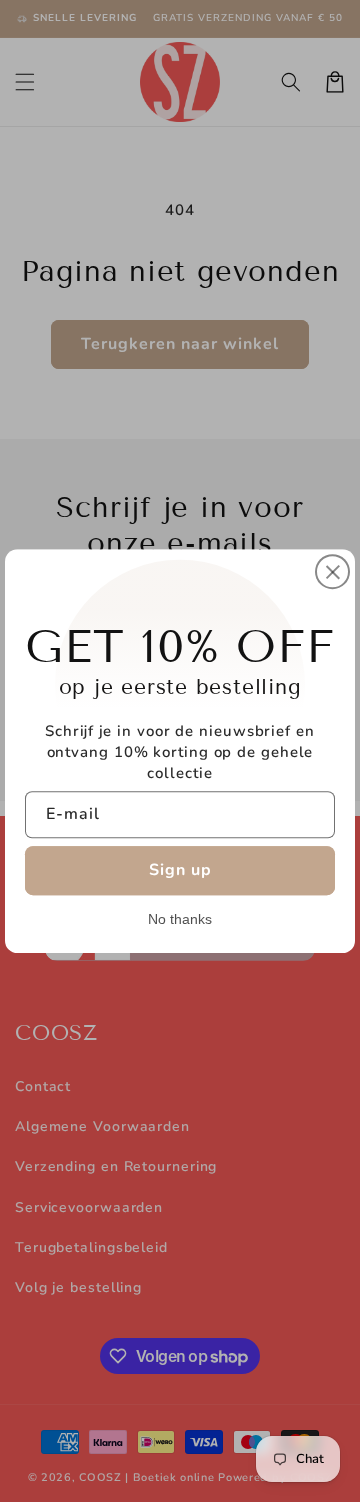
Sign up (180, 870)
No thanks (180, 919)
